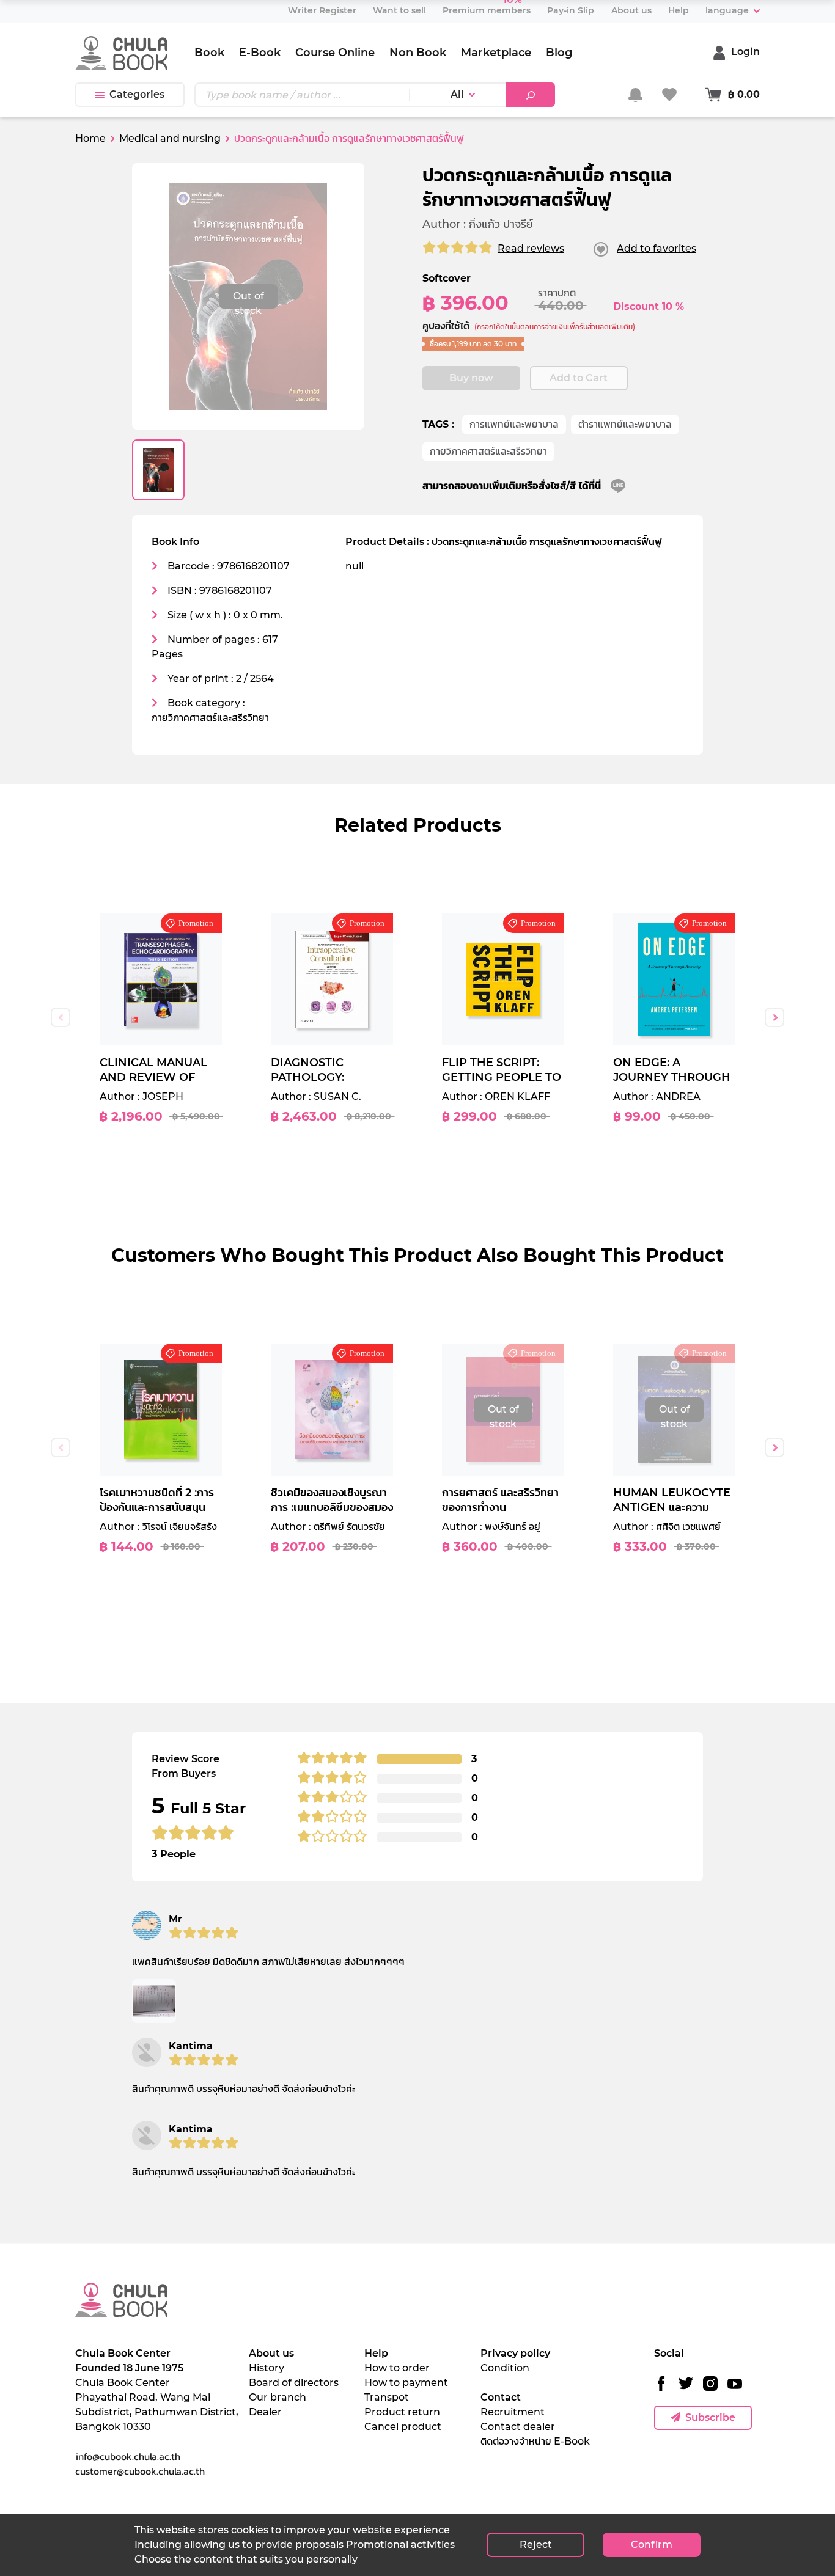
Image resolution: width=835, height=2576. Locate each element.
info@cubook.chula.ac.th (128, 2456)
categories (137, 94)
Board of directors (294, 2383)
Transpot (387, 2397)
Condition (505, 2368)
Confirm (652, 2545)
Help (376, 2353)
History (267, 2368)
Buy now (471, 378)
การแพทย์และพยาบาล (514, 424)
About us (271, 2353)
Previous (61, 1017)
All (457, 94)
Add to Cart (579, 378)
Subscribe (710, 2417)
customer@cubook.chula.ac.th (140, 2471)
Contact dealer (518, 2427)
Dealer (265, 2412)
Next (774, 1017)
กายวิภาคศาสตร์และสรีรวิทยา (488, 451)
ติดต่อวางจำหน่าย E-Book (535, 2441)
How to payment (406, 2383)
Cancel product (403, 2427)
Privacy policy (515, 2353)
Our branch (278, 2397)
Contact (501, 2397)
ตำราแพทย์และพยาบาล (625, 424)
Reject (536, 2545)
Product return (402, 2412)
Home (90, 138)
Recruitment (513, 2412)
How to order (397, 2368)
